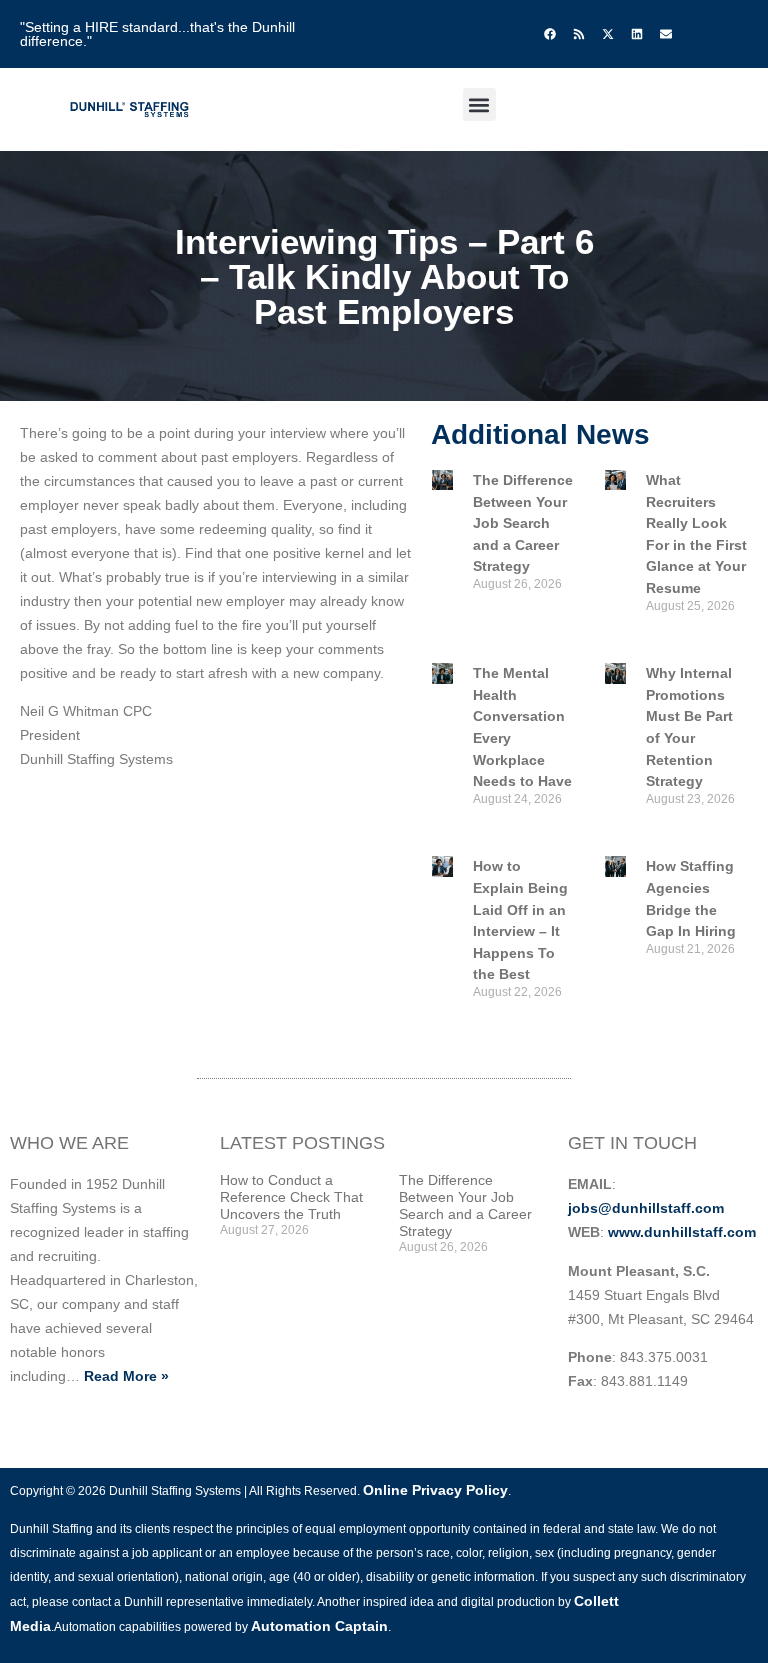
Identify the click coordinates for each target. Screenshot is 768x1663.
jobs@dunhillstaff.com (646, 1208)
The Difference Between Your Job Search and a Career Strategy (523, 523)
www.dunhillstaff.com (682, 1232)
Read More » (126, 1376)
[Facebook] (550, 34)
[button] (479, 104)
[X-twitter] (608, 34)
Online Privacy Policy (435, 1490)
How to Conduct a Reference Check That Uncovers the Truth (291, 1197)
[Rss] (579, 34)
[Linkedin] (637, 34)
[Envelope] (666, 34)
